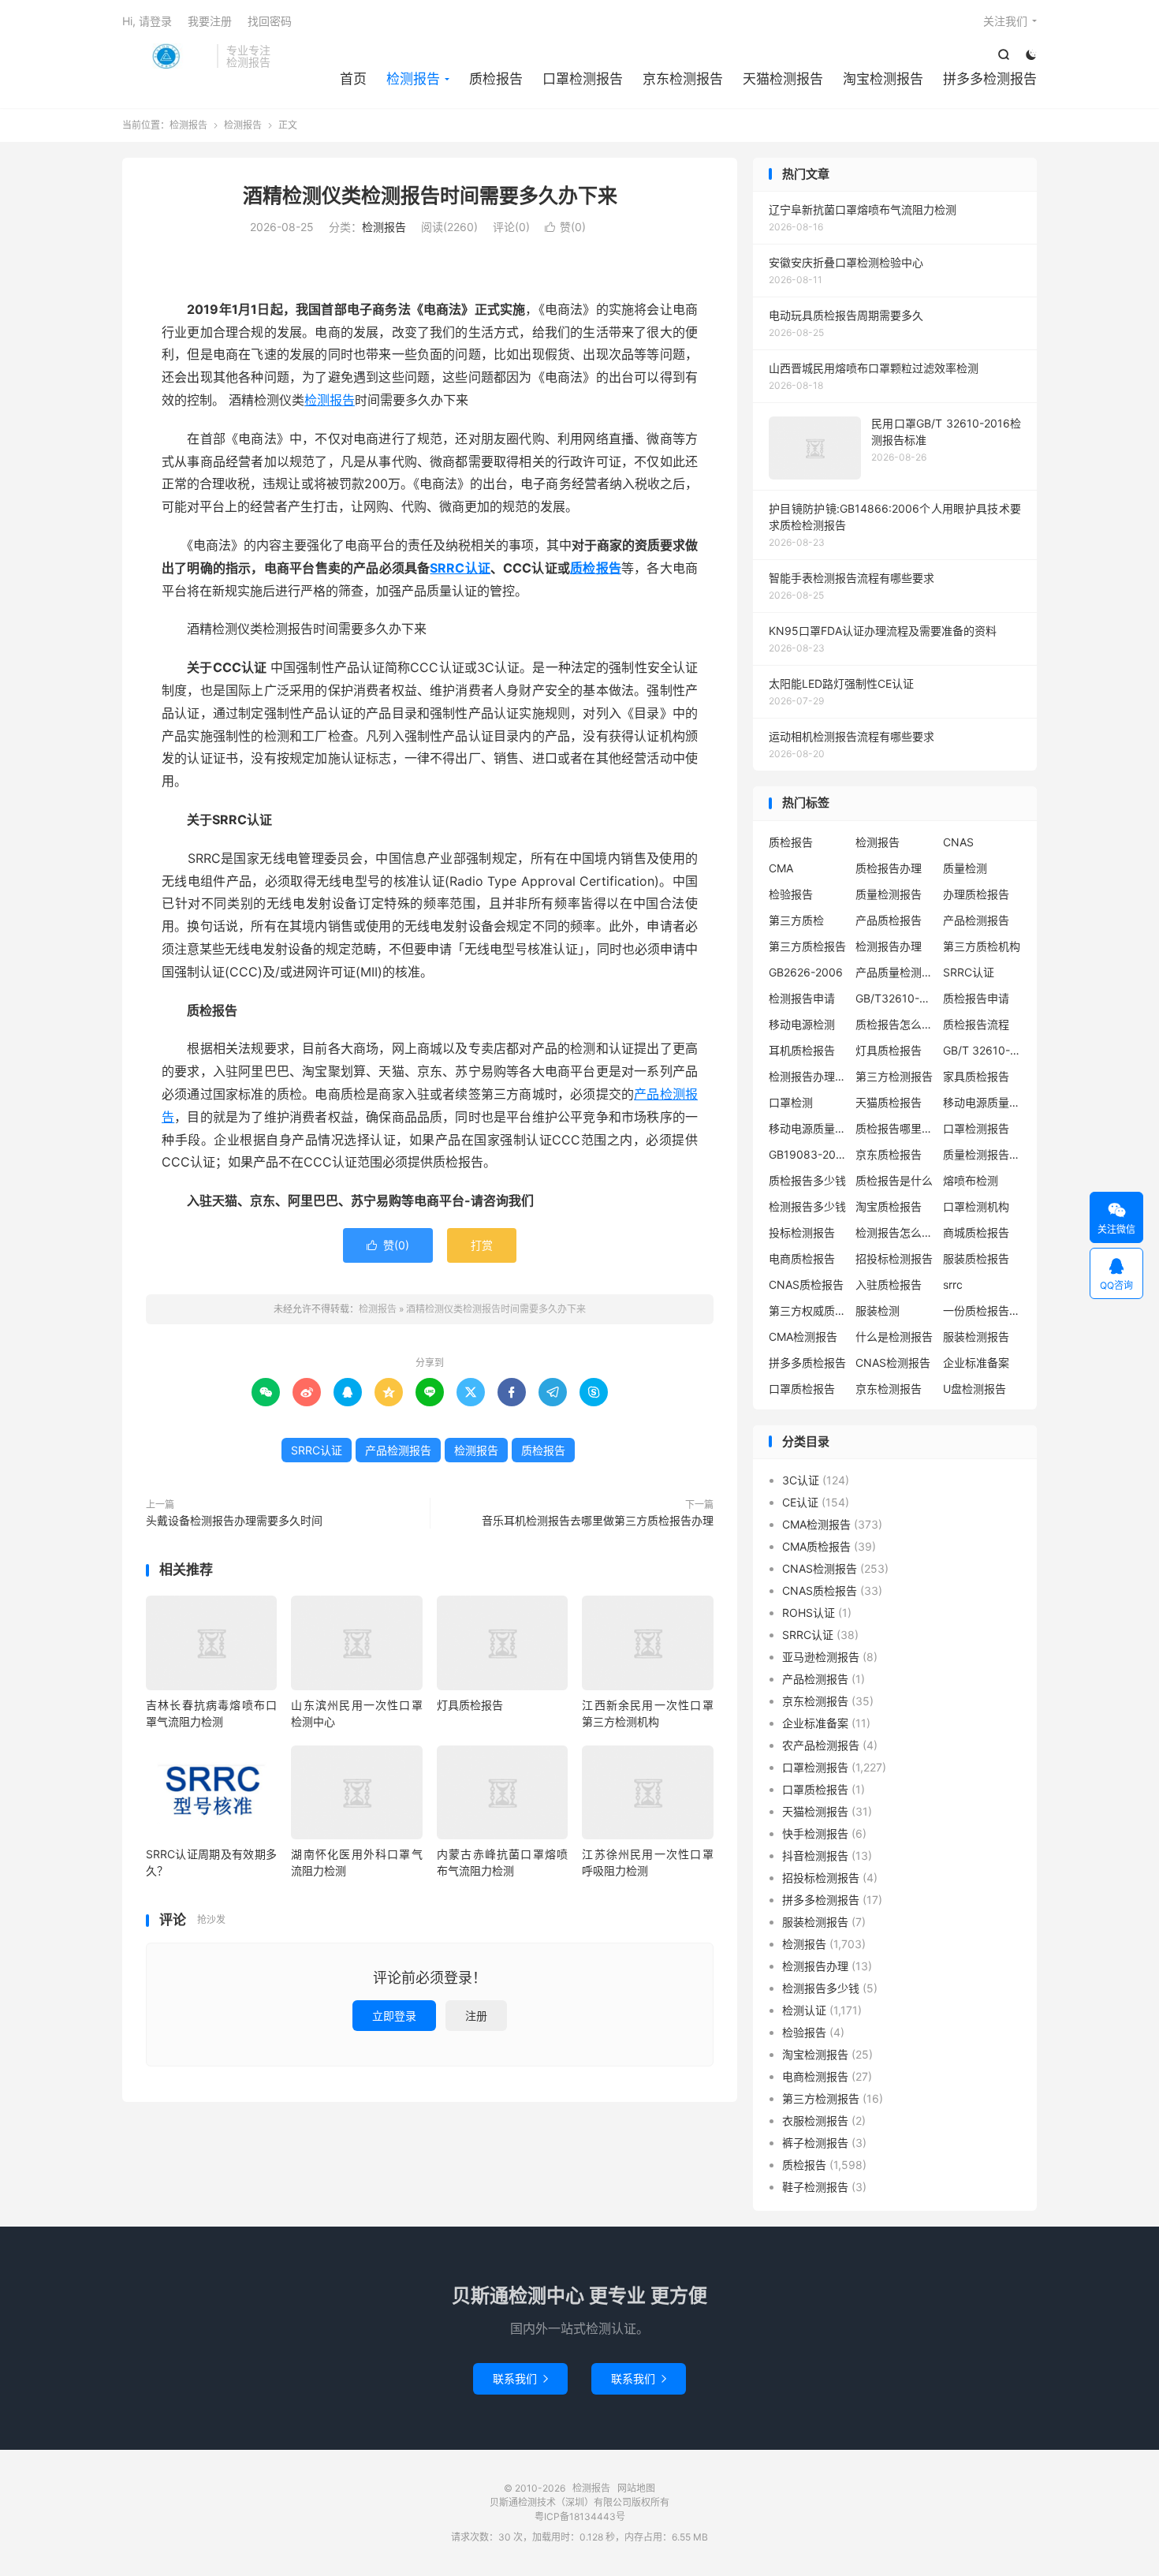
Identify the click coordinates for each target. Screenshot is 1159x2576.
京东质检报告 (889, 1154)
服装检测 (878, 1310)
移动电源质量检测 (808, 1128)
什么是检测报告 (894, 1337)
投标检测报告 (802, 1232)
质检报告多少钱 (807, 1180)
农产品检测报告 (821, 1745)
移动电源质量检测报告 (982, 1102)
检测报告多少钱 (807, 1206)
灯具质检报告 (470, 1705)
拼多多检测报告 (990, 79)
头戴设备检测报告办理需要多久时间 (234, 1520)
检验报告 (791, 894)
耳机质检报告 (802, 1050)
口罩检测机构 (976, 1206)
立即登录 (394, 2016)
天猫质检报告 (889, 1102)
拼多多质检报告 (807, 1363)
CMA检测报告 (803, 1337)
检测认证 (804, 2010)
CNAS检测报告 (893, 1363)
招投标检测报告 (894, 1258)
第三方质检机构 (982, 946)
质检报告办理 (889, 868)
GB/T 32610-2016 (982, 1050)
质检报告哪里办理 (895, 1128)
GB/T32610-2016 (895, 998)
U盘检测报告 (975, 1389)
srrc (953, 1284)
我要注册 (210, 21)
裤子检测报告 (815, 2143)
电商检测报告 (815, 2076)
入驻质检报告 (889, 1284)
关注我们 (1005, 21)
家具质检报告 (976, 1076)
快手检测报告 (815, 1833)
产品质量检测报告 (895, 972)
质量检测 (965, 868)
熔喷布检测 (971, 1180)
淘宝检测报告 (883, 79)
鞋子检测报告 (815, 2187)
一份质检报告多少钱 (982, 1310)
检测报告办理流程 (808, 1076)
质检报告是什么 (894, 1180)
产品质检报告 (889, 920)
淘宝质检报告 (889, 1206)
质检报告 (496, 79)
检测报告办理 (889, 946)
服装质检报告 (976, 1258)
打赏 (482, 1245)
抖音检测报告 (815, 1855)
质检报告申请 (976, 998)
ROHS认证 (809, 1613)
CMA (781, 868)
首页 (353, 79)
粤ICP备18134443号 (580, 2516)
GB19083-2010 (808, 1154)
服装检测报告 (976, 1337)
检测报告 (166, 56)
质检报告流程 (976, 1024)
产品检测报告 (398, 1450)
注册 (476, 2016)
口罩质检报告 (802, 1389)
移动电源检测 (802, 1024)
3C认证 (801, 1480)
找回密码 (270, 21)
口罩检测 (791, 1102)
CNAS (958, 842)
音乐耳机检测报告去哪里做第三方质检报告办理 (598, 1520)
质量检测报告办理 (982, 1154)
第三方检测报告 (894, 1076)
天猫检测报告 (783, 79)
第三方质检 (796, 920)
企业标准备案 (976, 1363)
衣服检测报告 (815, 2121)
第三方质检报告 (807, 946)
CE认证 (800, 1502)
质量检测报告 (889, 894)
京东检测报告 (683, 79)
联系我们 (520, 2378)
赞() (565, 227)
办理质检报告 (976, 894)
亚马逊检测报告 (821, 1657)
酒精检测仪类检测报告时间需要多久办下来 (430, 196)
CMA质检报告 (816, 1546)
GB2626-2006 (806, 972)
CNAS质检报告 (806, 1284)
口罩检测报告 (583, 79)
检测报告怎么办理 (895, 1232)
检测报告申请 (802, 998)
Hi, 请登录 (147, 21)
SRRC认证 (460, 568)
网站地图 (636, 2488)
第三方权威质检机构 (808, 1310)
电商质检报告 (802, 1258)
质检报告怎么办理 (895, 1024)
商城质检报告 (976, 1232)
